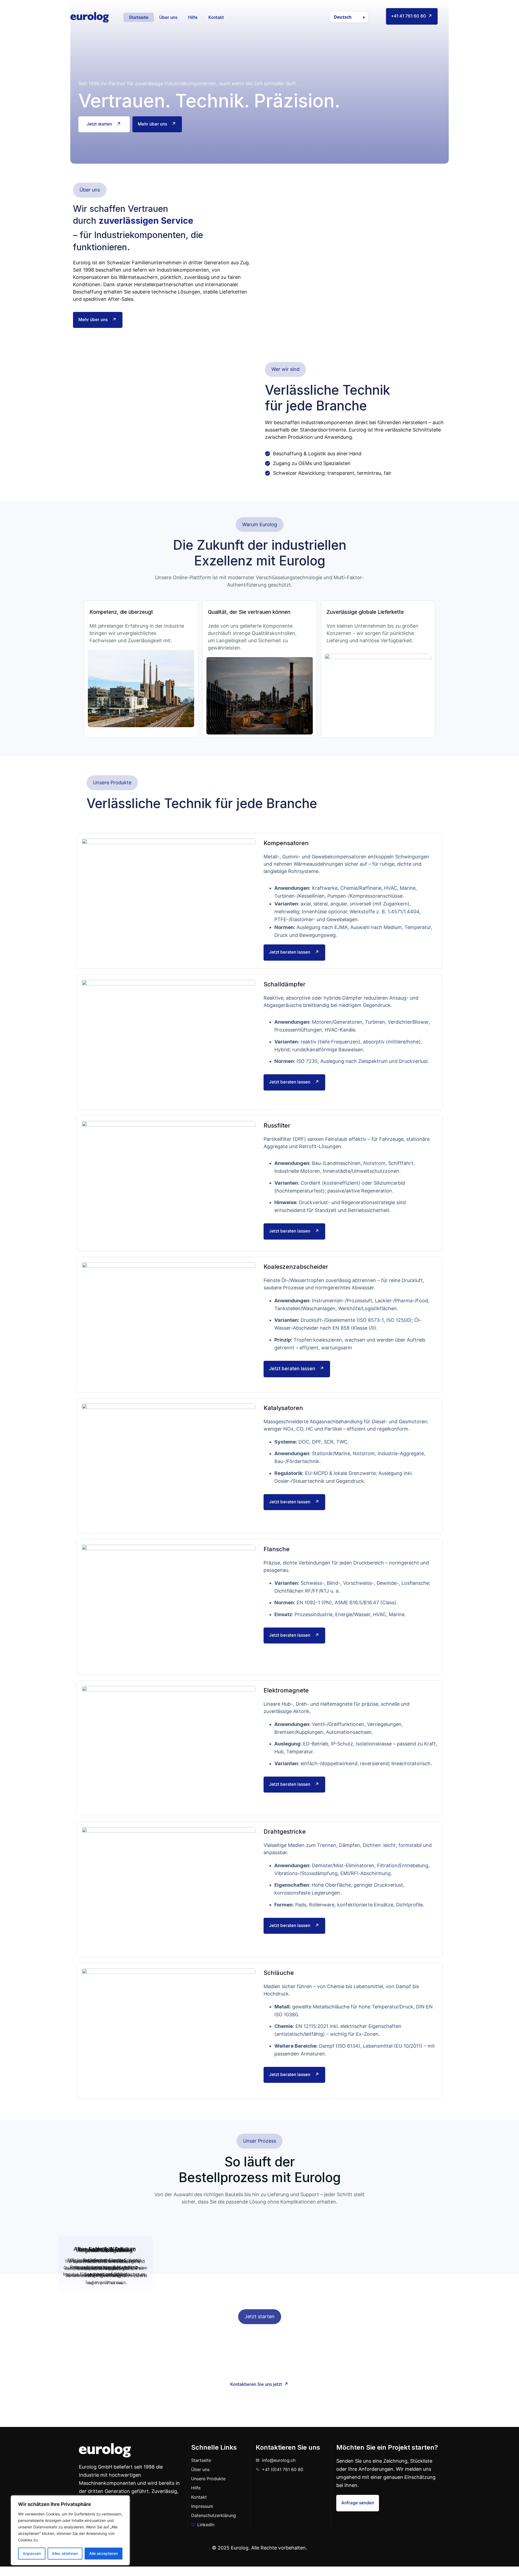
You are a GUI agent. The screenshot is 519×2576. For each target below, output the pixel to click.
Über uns (168, 17)
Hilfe (193, 17)
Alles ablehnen (65, 2553)
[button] (90, 190)
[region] (70, 2530)
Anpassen (32, 2553)
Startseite (139, 17)
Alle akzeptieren (104, 2553)
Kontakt (216, 17)
